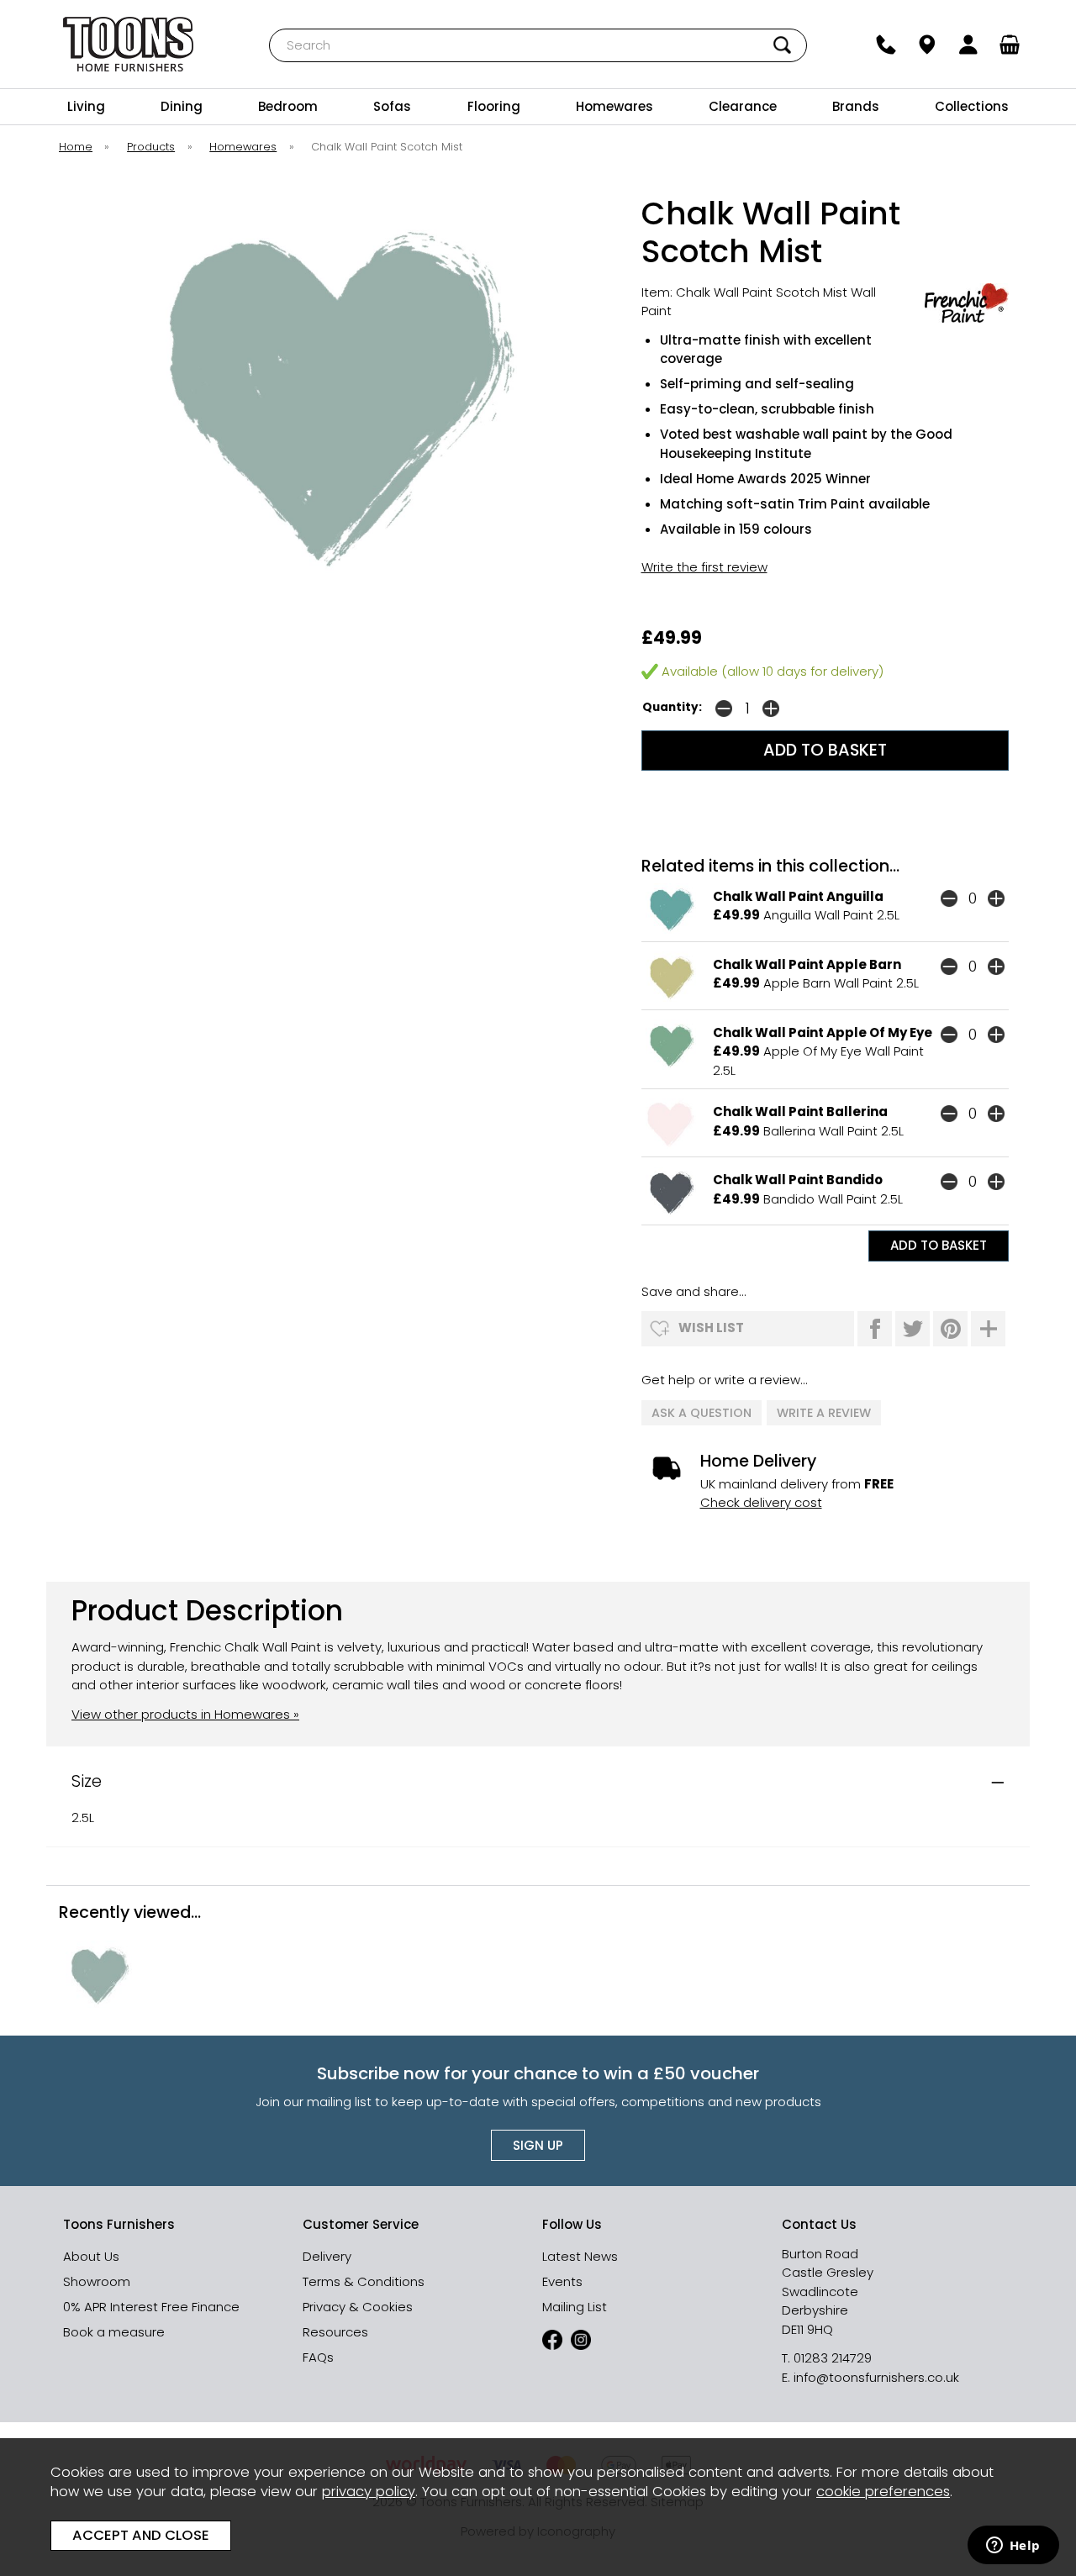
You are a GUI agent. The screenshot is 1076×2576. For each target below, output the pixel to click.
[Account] (969, 45)
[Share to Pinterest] (950, 1329)
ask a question (702, 1413)
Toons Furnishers (128, 44)
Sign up (538, 2145)
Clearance (743, 106)
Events (562, 2281)
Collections (972, 106)
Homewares (614, 106)
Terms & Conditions (364, 2281)
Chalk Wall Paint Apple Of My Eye (823, 1033)
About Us (91, 2256)
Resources (335, 2332)
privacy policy (369, 2492)
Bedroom (288, 106)
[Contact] (886, 45)
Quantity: (672, 707)
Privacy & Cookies (358, 2307)
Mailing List (575, 2307)
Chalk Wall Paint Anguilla (798, 896)
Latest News (580, 2256)
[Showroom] (928, 45)
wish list (711, 1328)
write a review (824, 1413)
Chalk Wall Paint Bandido (798, 1180)
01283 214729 (833, 2358)
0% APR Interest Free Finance (151, 2307)
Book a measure (114, 2332)
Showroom (97, 2281)
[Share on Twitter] (912, 1329)
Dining (182, 106)
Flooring (494, 106)
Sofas (392, 106)
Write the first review (704, 567)
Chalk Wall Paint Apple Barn (807, 964)
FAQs (318, 2357)
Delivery (327, 2256)
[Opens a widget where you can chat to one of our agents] (1013, 2547)
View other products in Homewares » (185, 1714)
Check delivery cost (761, 1502)
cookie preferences (883, 2492)
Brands (856, 106)
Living (86, 106)
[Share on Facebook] (875, 1329)
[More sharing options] (988, 1329)
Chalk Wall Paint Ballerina (800, 1112)
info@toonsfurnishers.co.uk (876, 2377)
